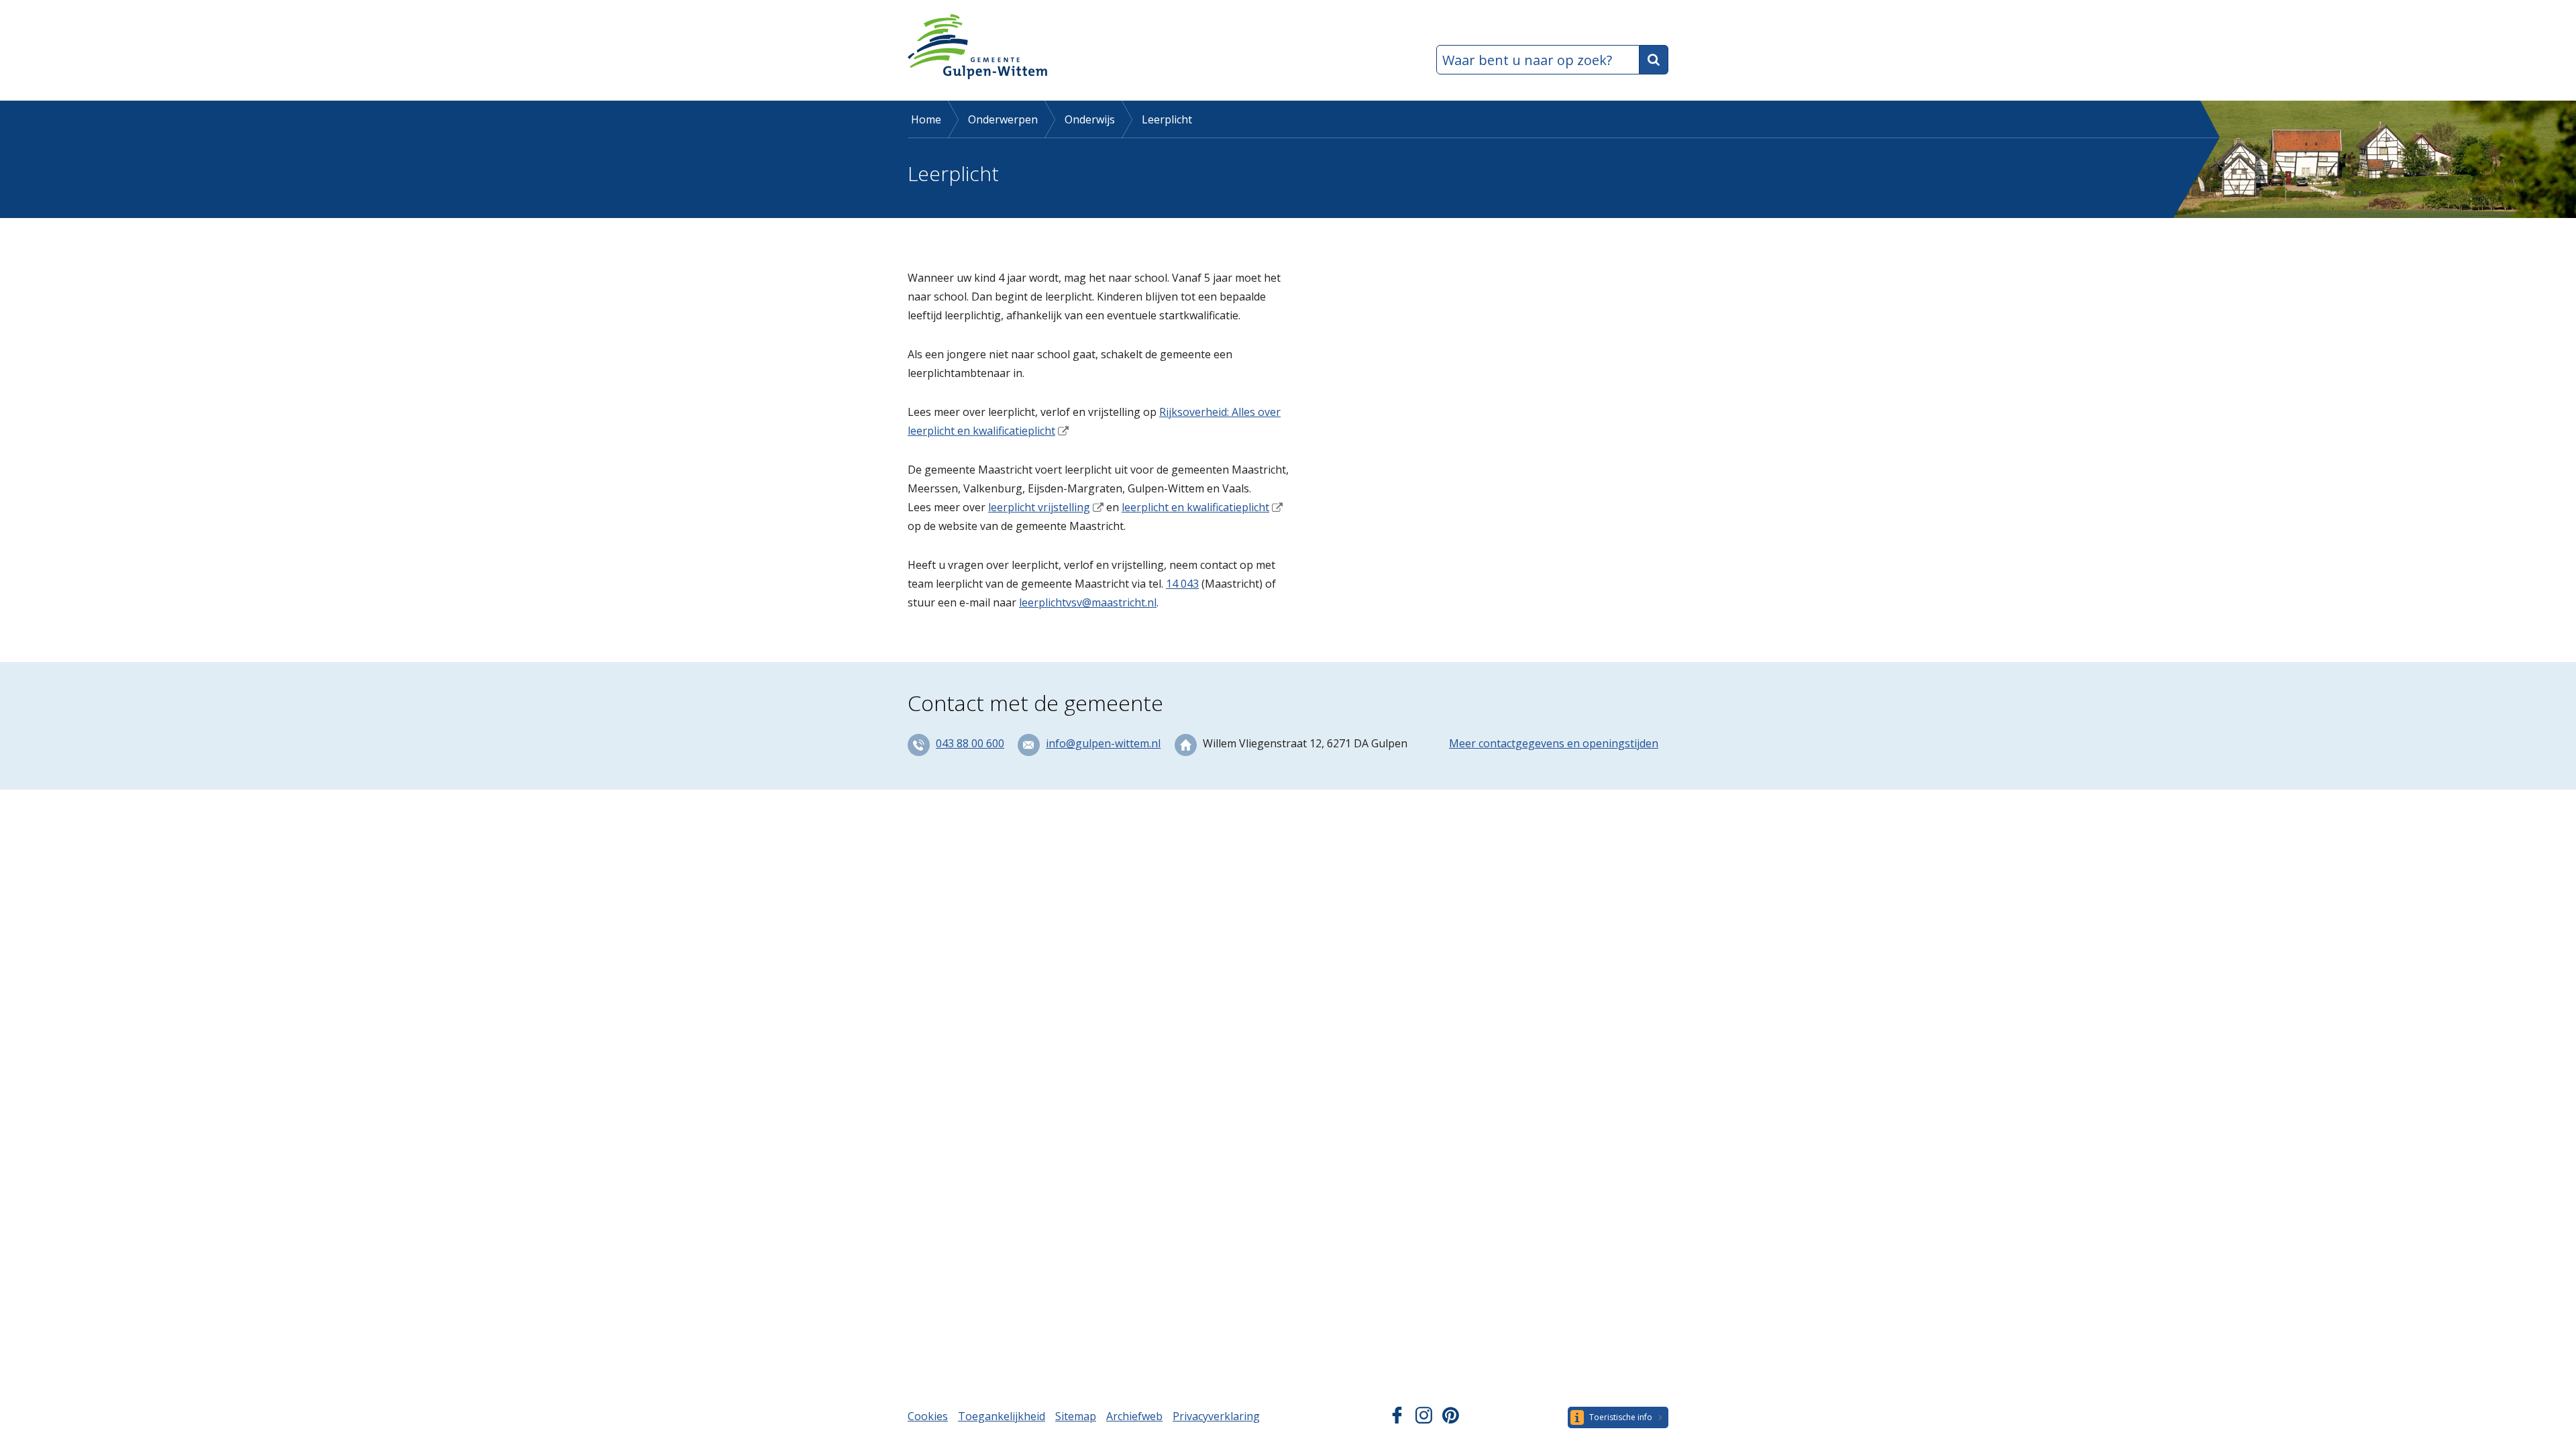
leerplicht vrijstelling (1039, 507)
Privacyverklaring (1216, 1416)
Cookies (928, 1416)
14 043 (1182, 584)
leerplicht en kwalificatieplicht (1195, 507)
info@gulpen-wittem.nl (1103, 743)
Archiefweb (1134, 1416)
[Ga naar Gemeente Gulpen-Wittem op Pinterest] (1451, 1419)
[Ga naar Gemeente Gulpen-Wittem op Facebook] (1397, 1419)
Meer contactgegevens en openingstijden (1554, 743)
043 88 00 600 (970, 743)
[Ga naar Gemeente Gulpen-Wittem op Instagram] (1424, 1419)
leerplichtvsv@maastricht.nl (1088, 602)
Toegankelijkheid (1002, 1416)
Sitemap (1076, 1416)
